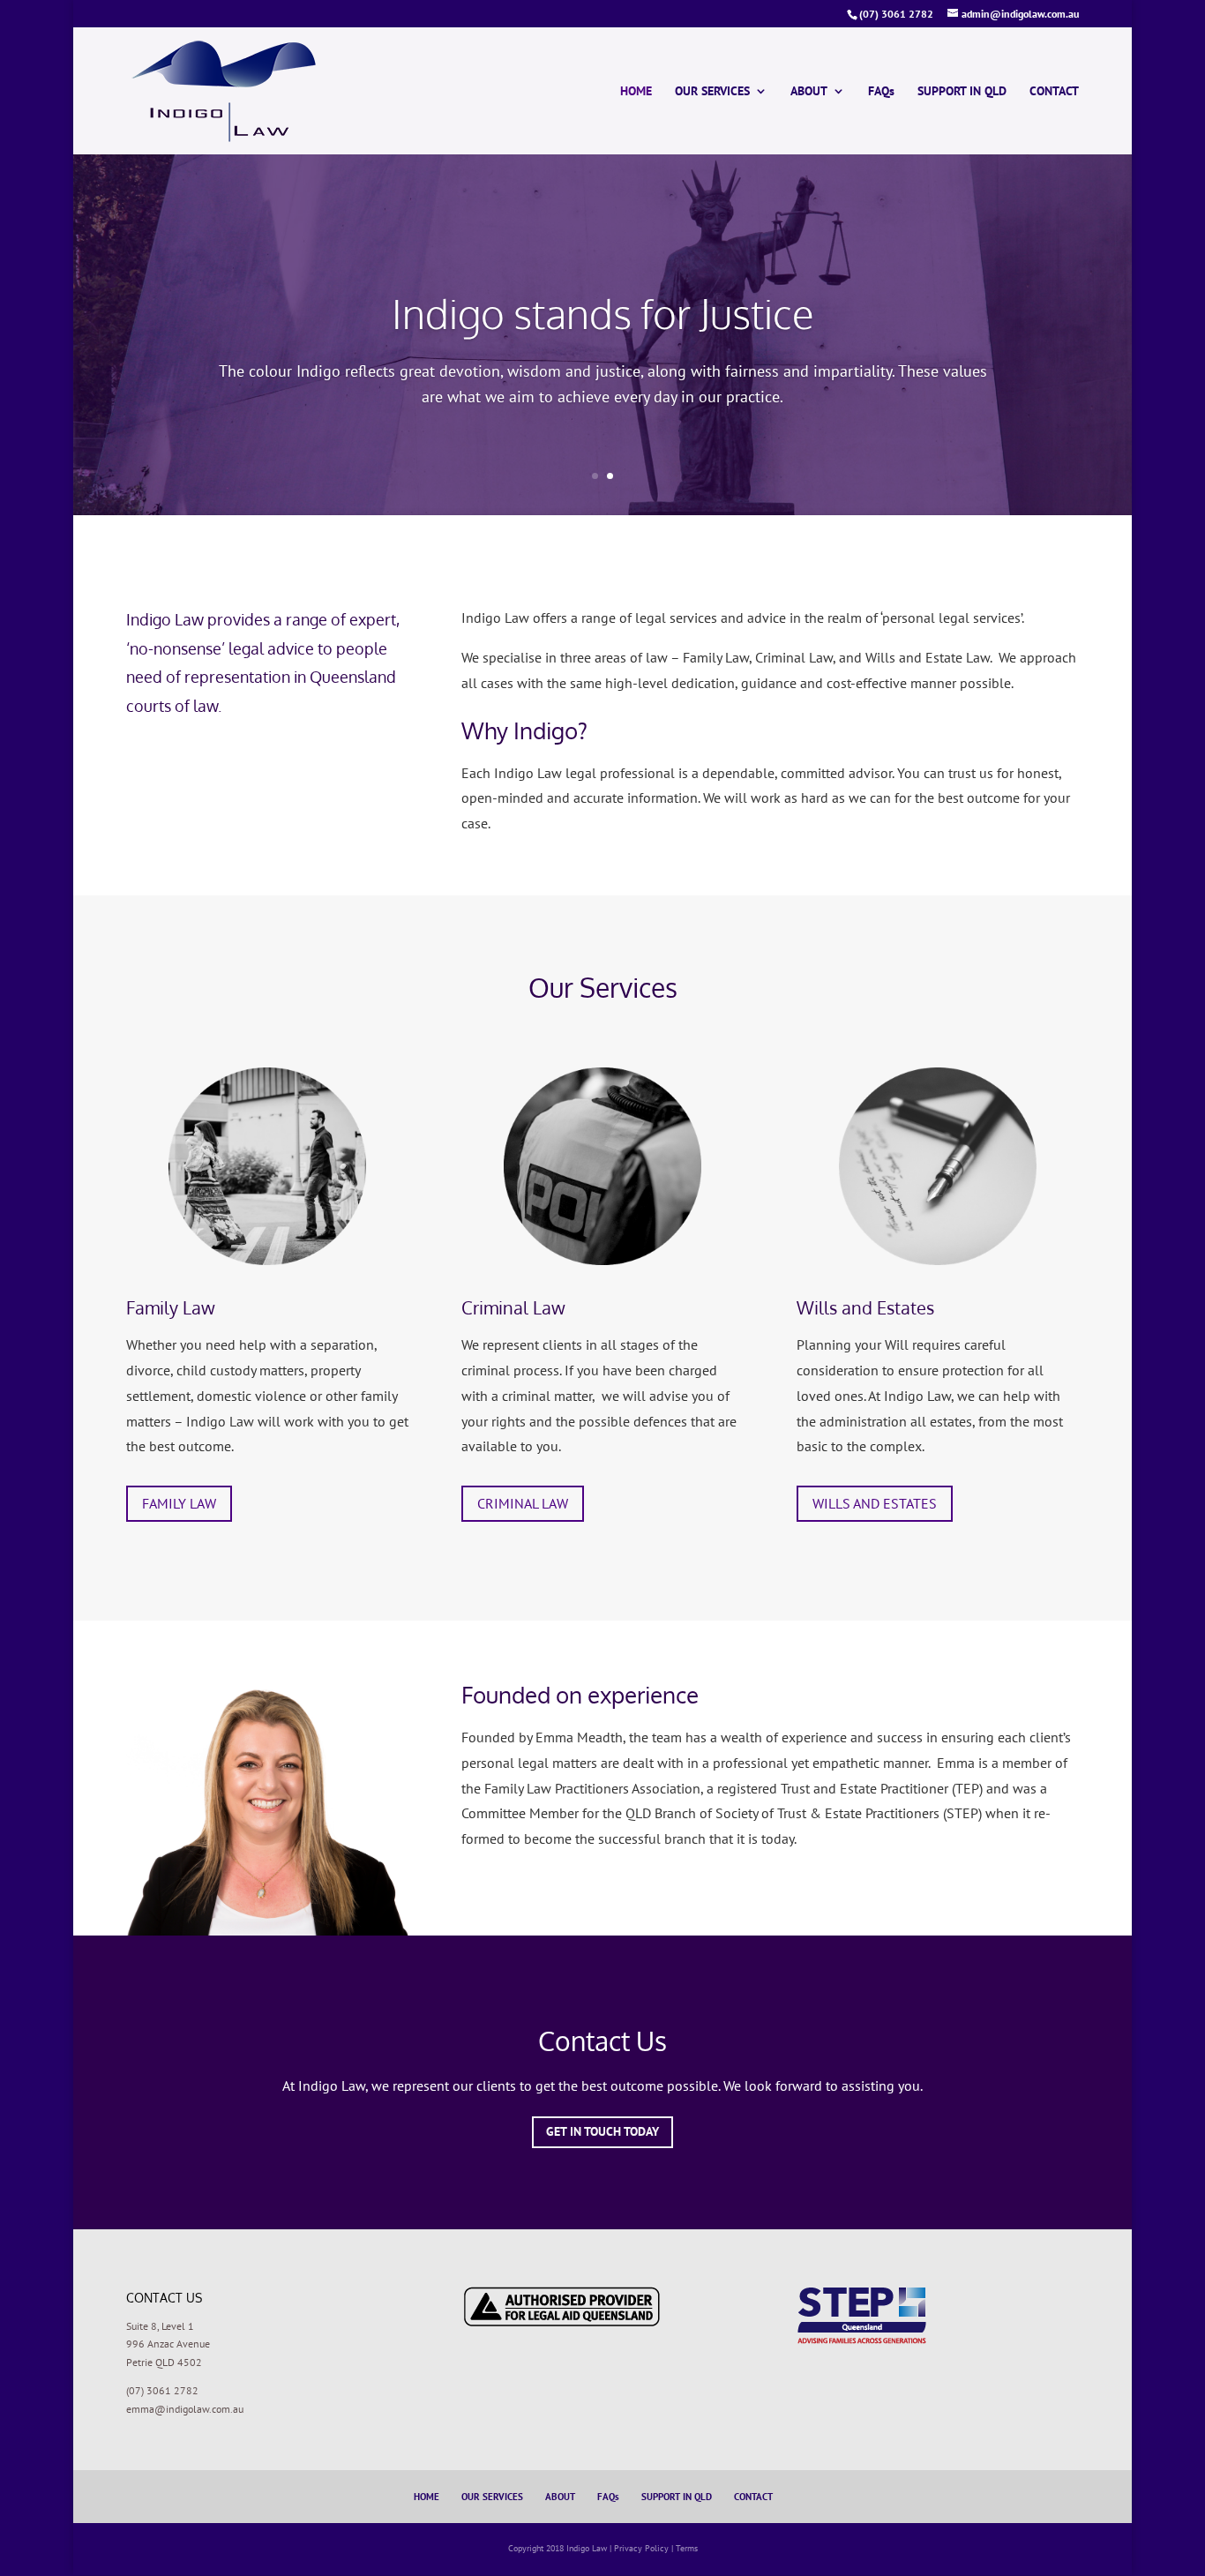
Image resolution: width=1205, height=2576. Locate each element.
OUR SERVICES (712, 92)
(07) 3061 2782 (162, 2390)
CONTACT (1054, 92)
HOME (636, 92)
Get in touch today (602, 2131)
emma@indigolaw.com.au (185, 2409)
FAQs (881, 92)
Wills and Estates (865, 1307)
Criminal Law (513, 1307)
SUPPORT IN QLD (962, 92)
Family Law (171, 1307)
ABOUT (809, 92)
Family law (179, 1503)
